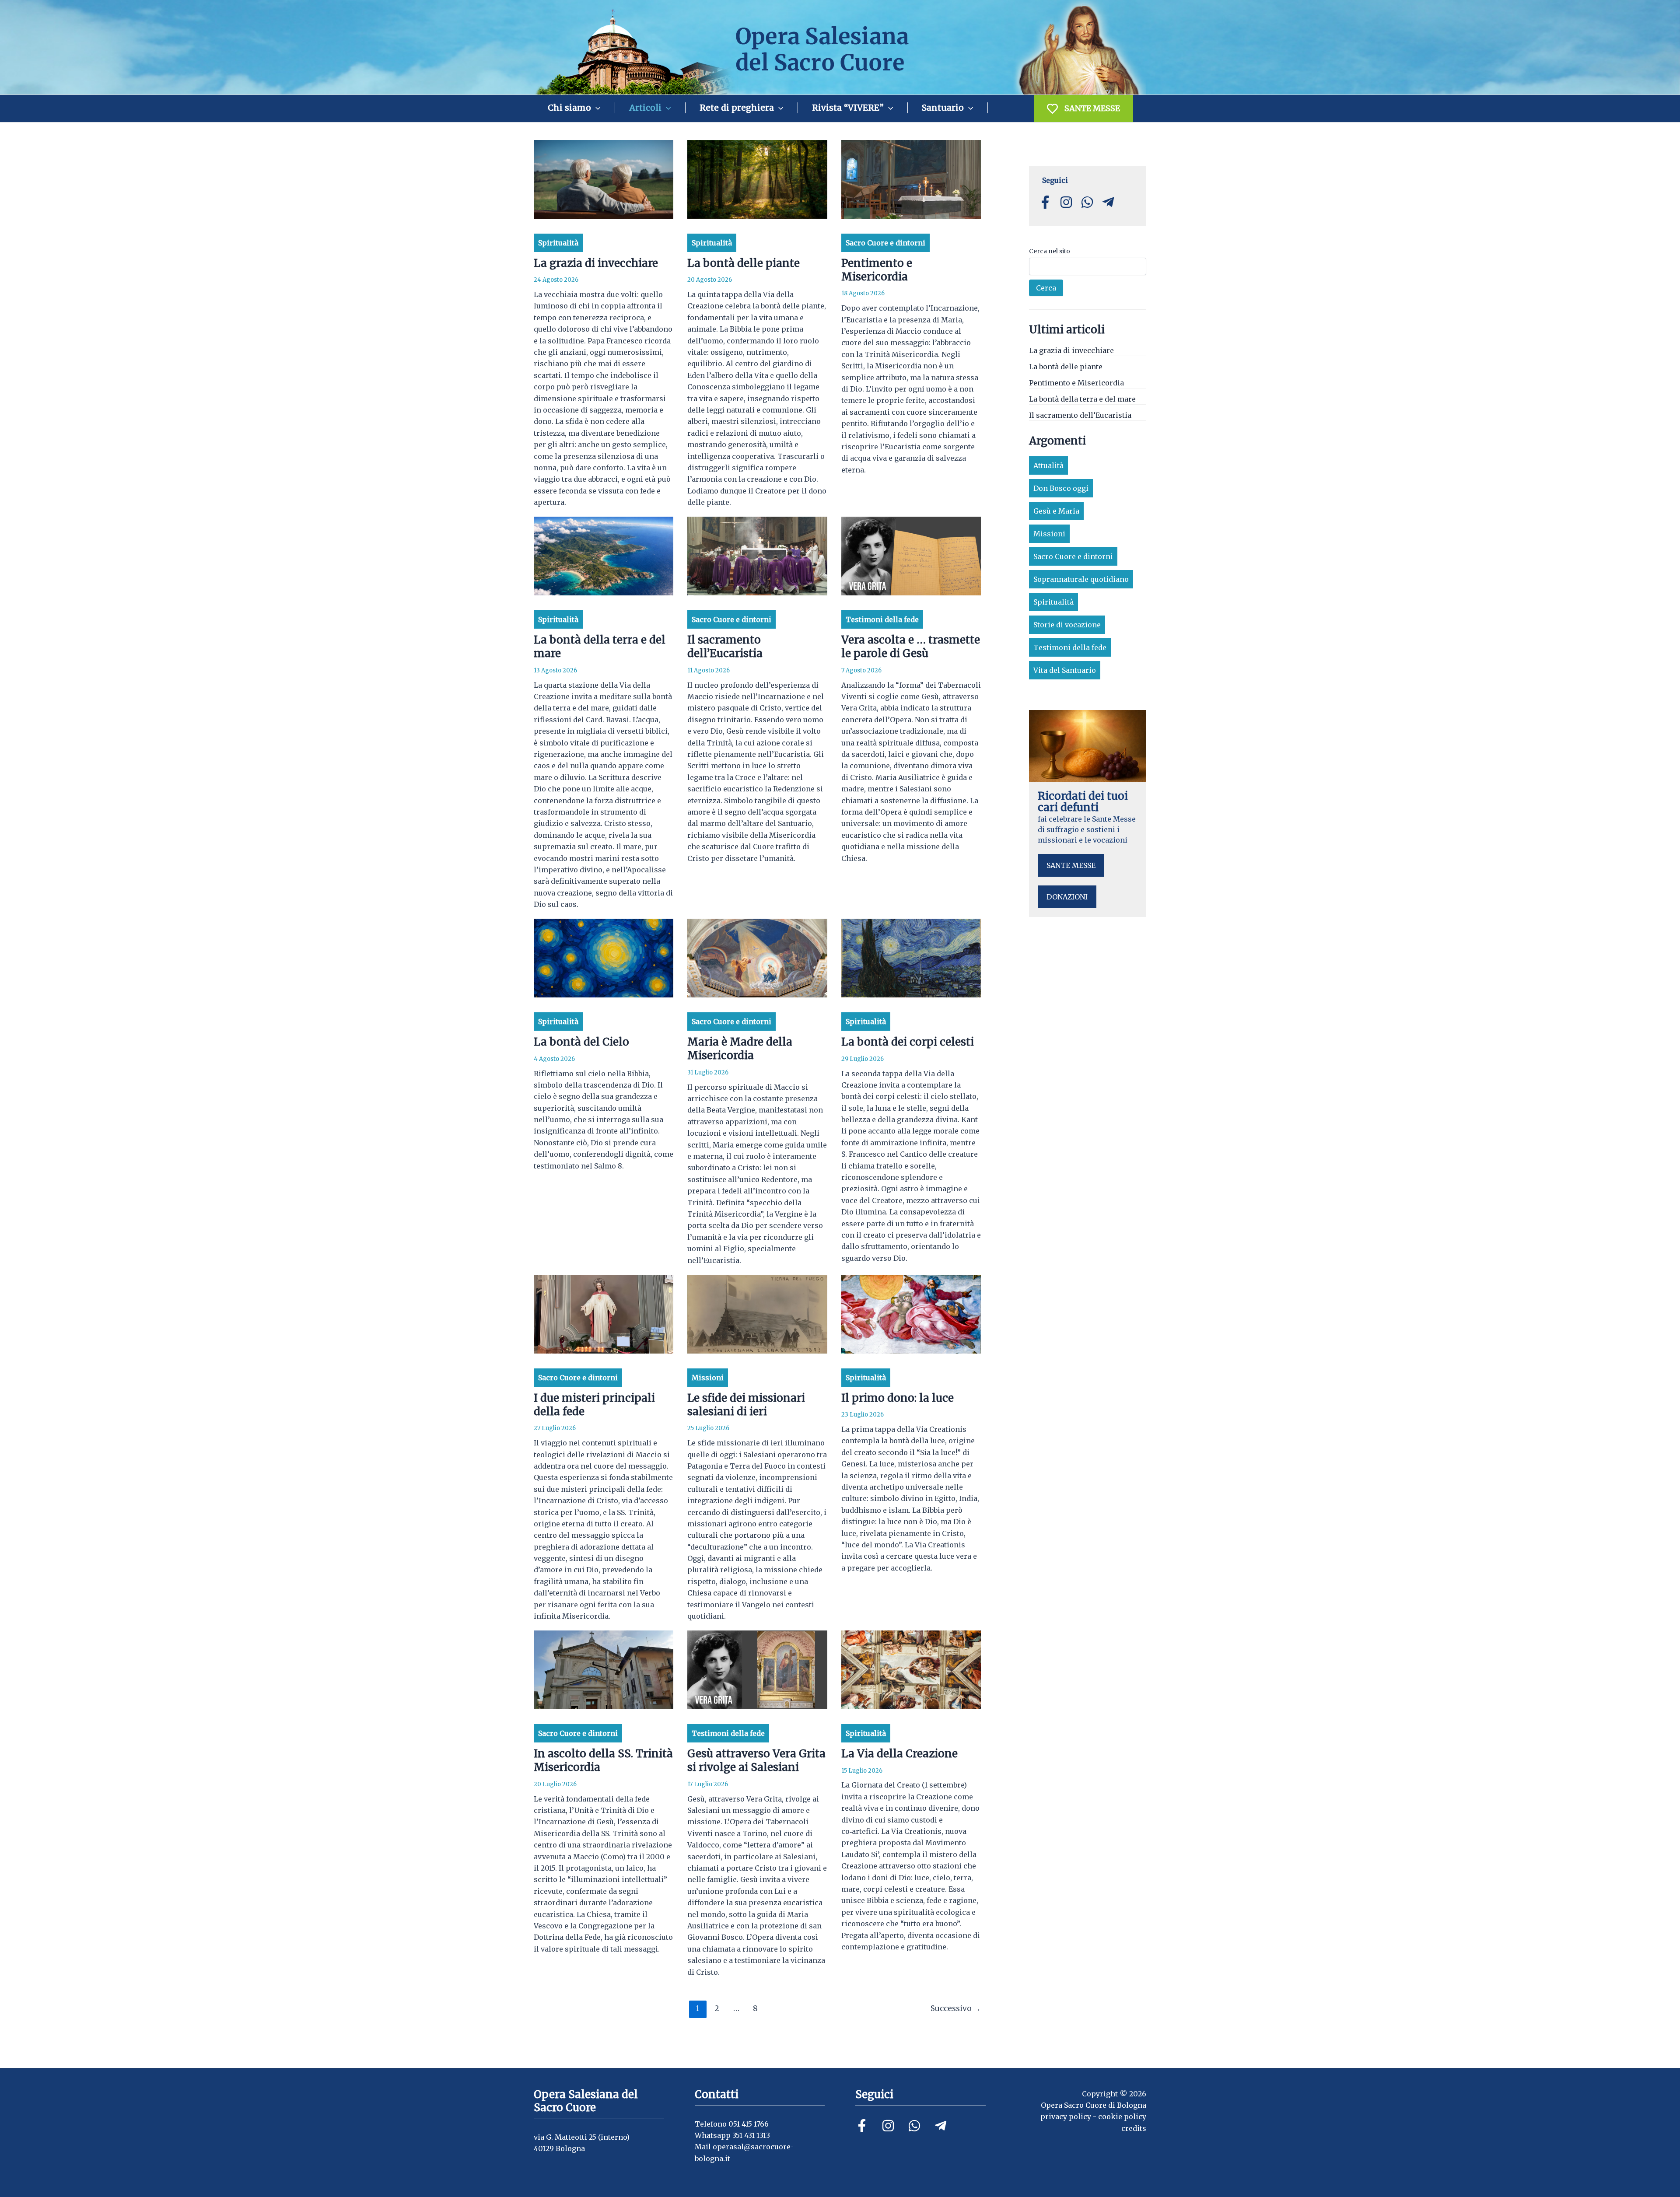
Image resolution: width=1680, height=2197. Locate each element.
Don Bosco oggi (1061, 488)
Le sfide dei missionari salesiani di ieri (746, 1405)
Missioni (708, 1378)
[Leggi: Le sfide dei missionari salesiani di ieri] (757, 1313)
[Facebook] (862, 2126)
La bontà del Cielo (581, 1042)
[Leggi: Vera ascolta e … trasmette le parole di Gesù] (911, 556)
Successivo (956, 2008)
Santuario (943, 108)
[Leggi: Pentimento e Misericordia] (911, 178)
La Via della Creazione (899, 1754)
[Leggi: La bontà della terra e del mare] (604, 556)
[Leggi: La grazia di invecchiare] (604, 178)
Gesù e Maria (1056, 511)
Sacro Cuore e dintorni (885, 243)
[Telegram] (941, 2126)
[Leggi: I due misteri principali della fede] (604, 1313)
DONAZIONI (1067, 897)
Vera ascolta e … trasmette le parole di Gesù (911, 647)
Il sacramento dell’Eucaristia (725, 647)
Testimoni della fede (882, 619)
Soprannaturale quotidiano (1081, 579)
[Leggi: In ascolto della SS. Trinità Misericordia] (604, 1669)
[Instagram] (888, 2126)
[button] (596, 108)
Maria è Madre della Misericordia (740, 1049)
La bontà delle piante (744, 263)
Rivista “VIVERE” (848, 108)
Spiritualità (558, 243)
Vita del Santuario (1065, 670)
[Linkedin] (914, 2126)
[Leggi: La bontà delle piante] (757, 178)
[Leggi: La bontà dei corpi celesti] (911, 958)
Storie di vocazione (1067, 625)
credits (1134, 2128)
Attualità (1048, 465)
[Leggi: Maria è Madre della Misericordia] (757, 958)
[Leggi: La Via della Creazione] (911, 1669)
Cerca (1046, 288)
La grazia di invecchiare (596, 263)
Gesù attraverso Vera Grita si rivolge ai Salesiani (756, 1760)
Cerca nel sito (1050, 251)
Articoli (645, 108)
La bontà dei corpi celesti (908, 1042)
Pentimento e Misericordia (877, 270)
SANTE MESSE (1092, 108)
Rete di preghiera (737, 108)
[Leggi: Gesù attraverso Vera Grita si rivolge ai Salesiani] (757, 1669)
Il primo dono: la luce (898, 1398)
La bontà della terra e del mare (1082, 399)
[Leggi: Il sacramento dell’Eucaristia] (757, 556)
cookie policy (1122, 2117)
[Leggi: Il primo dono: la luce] (911, 1313)
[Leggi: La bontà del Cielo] (604, 958)
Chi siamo (569, 108)
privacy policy (1066, 2117)
